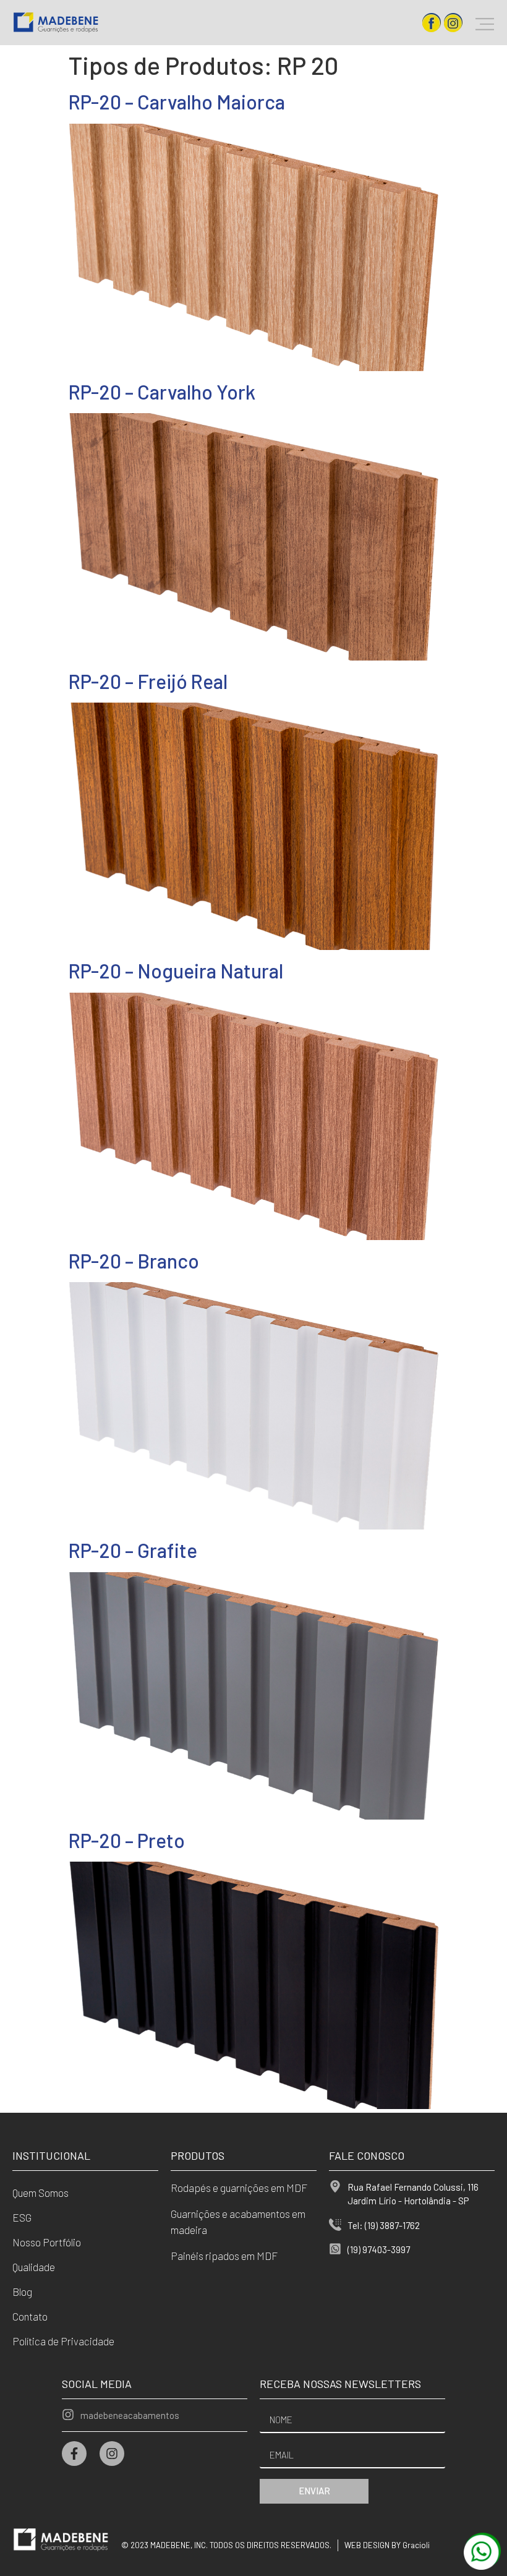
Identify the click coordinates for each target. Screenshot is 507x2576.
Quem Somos (40, 2193)
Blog (22, 2291)
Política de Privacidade (63, 2341)
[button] (485, 23)
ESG (22, 2217)
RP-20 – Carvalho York (162, 392)
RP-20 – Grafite (133, 1550)
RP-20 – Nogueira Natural (176, 970)
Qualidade (34, 2267)
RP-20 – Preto (126, 1840)
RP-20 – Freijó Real (148, 681)
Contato (30, 2316)
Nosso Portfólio (47, 2242)
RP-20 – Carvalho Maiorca (177, 101)
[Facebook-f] (74, 2454)
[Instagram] (112, 2454)
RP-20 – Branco (134, 1260)
